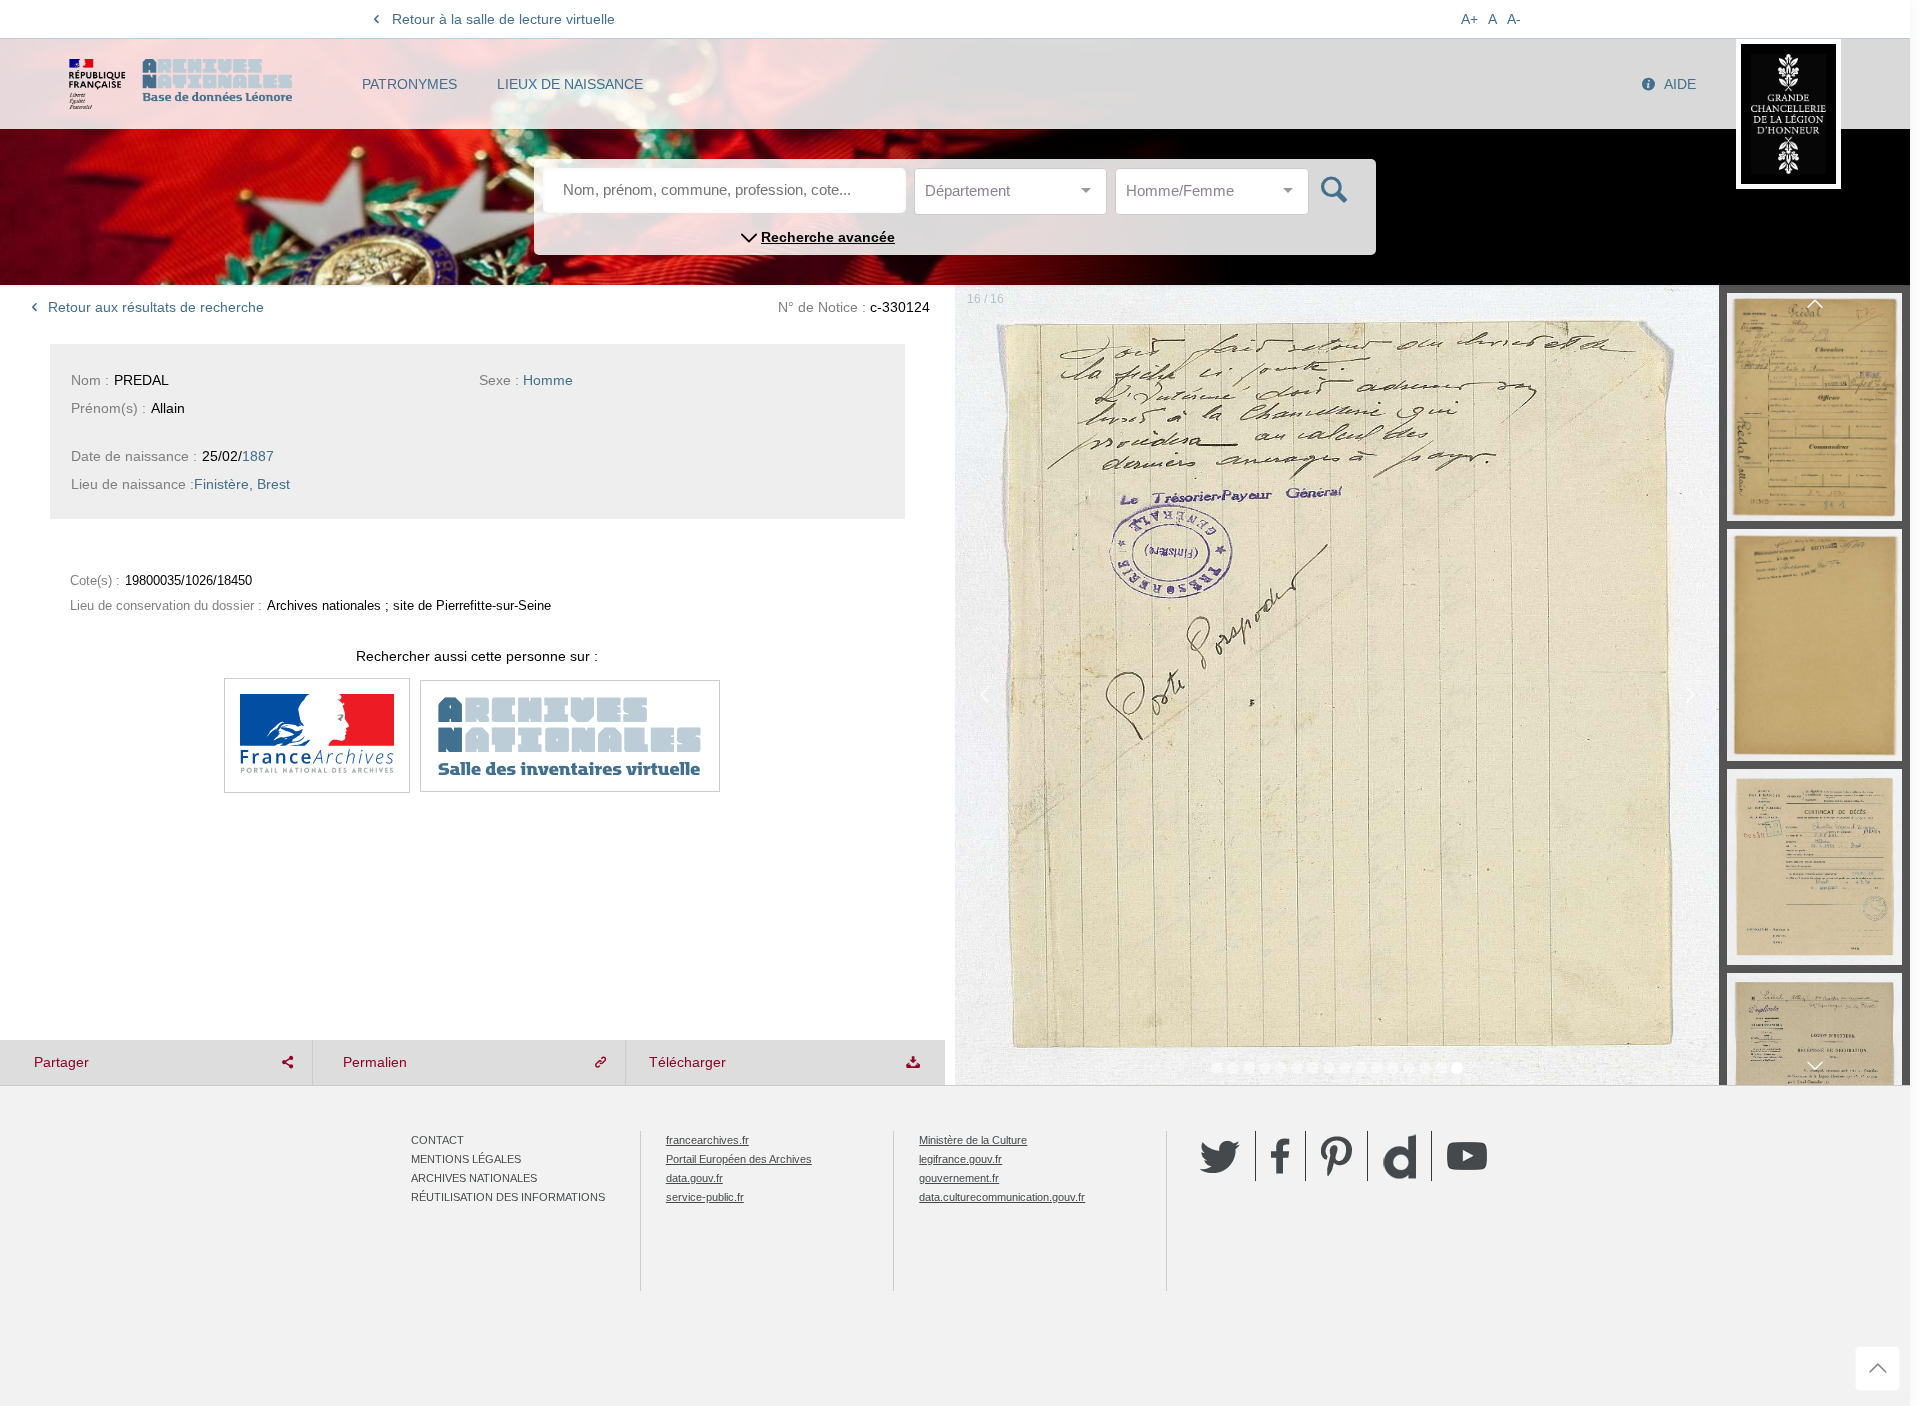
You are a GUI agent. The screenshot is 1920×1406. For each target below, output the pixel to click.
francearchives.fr (707, 1140)
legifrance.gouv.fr (960, 1159)
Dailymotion (1399, 1156)
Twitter (1220, 1156)
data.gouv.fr (694, 1178)
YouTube (1467, 1156)
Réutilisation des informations (508, 1197)
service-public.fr (705, 1197)
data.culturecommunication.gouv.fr (1002, 1197)
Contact (437, 1140)
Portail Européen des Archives (739, 1159)
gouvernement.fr (959, 1178)
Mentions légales (466, 1159)
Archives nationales (474, 1178)
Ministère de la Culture (973, 1140)
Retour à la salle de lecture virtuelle (503, 19)
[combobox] (1015, 196)
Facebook (1280, 1156)
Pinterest (1336, 1156)
